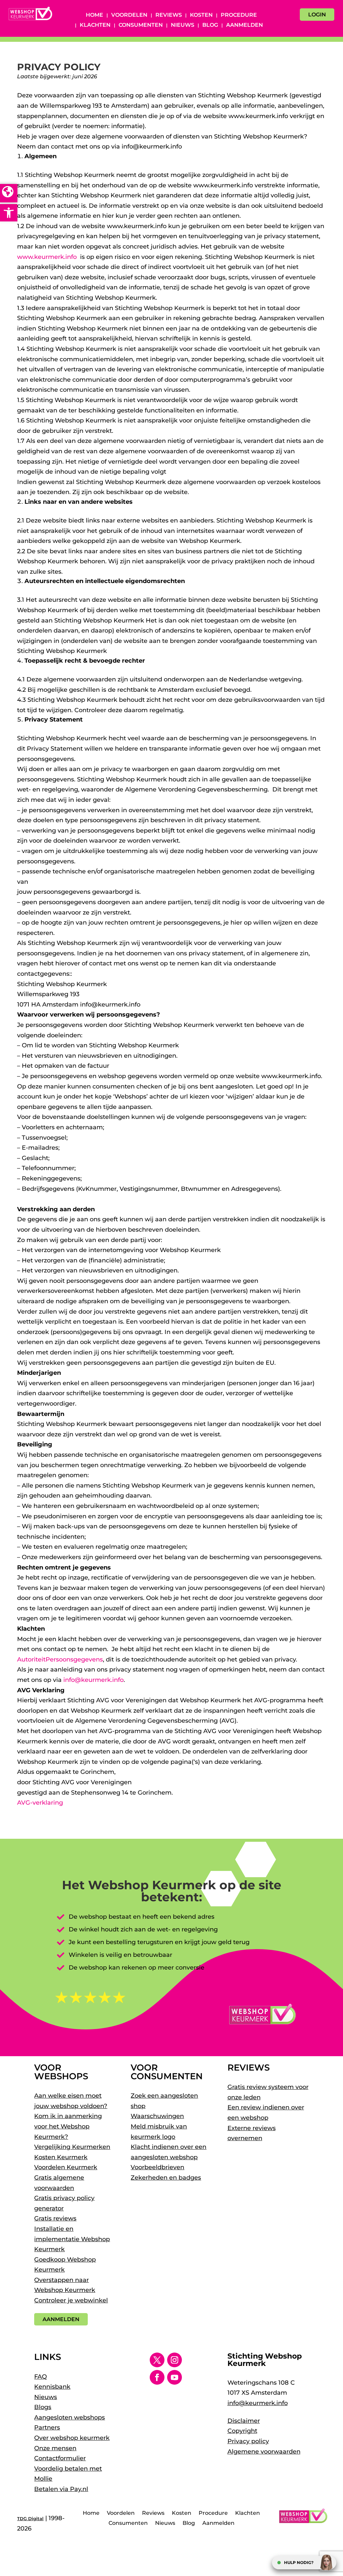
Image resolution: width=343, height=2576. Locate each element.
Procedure (239, 15)
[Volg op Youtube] (175, 2377)
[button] (9, 213)
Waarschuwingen (157, 2116)
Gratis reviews (55, 2218)
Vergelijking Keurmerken (72, 2147)
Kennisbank (52, 2387)
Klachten (95, 25)
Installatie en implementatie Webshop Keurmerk (72, 2239)
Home (94, 15)
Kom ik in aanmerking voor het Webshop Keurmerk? (68, 2126)
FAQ (41, 2377)
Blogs (43, 2407)
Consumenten (141, 25)
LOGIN (317, 15)
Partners (47, 2427)
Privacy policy (248, 2441)
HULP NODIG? (299, 2562)
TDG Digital (30, 2518)
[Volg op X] (157, 2360)
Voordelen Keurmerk (66, 2167)
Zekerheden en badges (166, 2178)
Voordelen (129, 15)
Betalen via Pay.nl (61, 2489)
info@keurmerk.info (93, 1680)
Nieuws (183, 25)
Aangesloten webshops (70, 2417)
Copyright (242, 2431)
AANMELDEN (61, 2319)
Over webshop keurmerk (72, 2438)
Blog (210, 25)
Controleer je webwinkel (71, 2300)
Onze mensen (55, 2448)
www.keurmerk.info (47, 257)
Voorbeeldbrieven (157, 2167)
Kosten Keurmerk (61, 2157)
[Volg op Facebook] (157, 2377)
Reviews (169, 15)
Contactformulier (60, 2458)
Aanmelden (245, 25)
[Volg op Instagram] (175, 2360)
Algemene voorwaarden (264, 2452)
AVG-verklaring (40, 1803)
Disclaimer (244, 2421)
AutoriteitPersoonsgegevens (60, 1659)
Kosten (201, 15)
